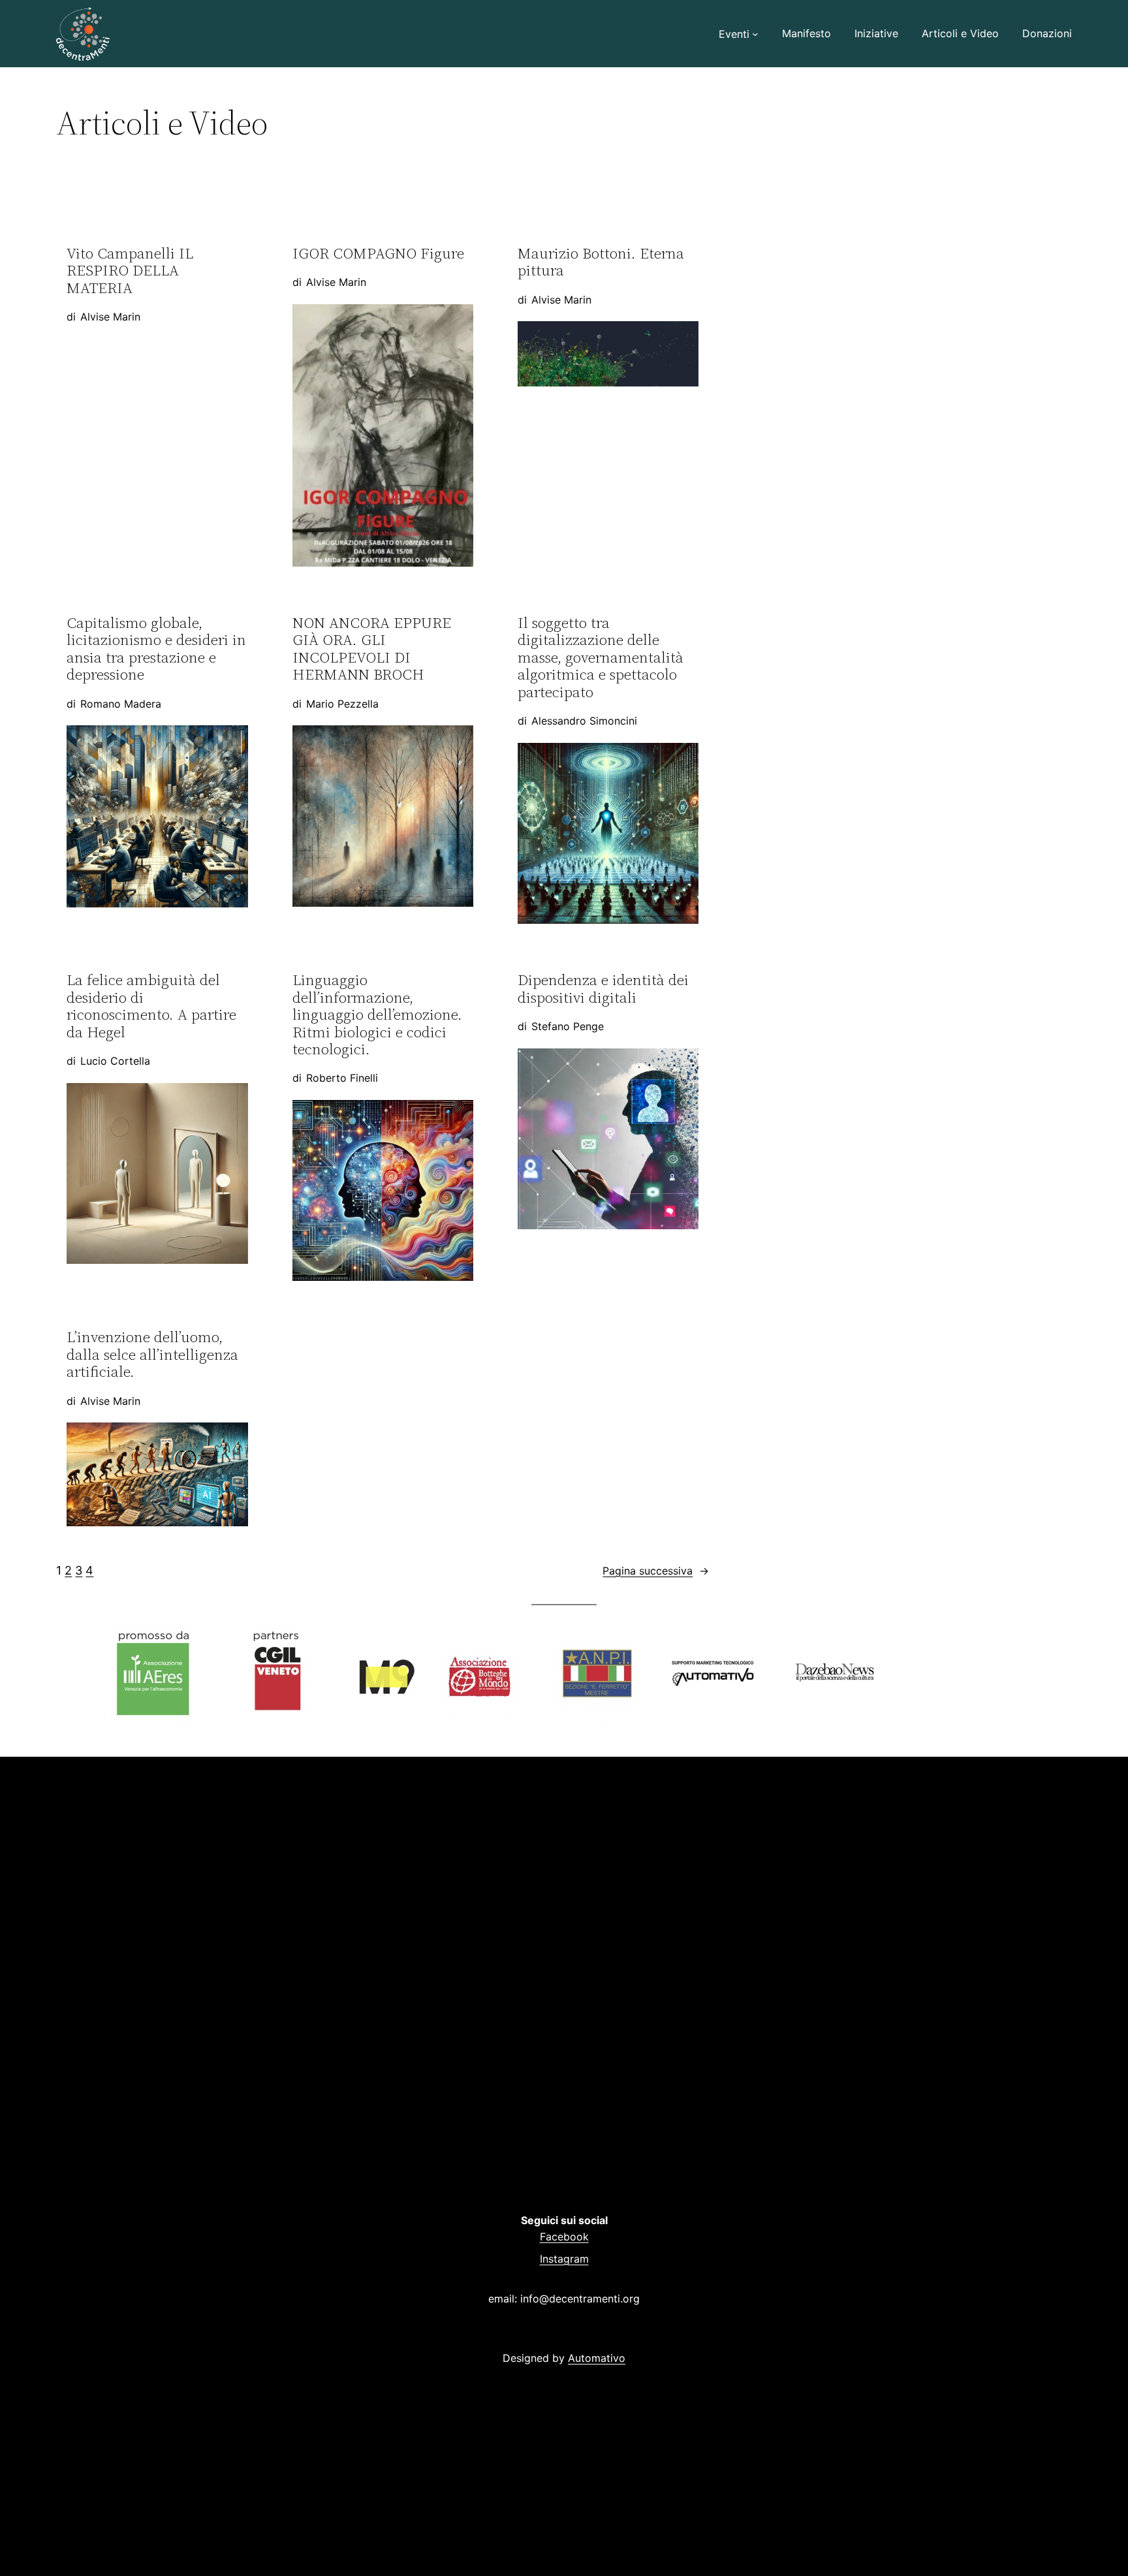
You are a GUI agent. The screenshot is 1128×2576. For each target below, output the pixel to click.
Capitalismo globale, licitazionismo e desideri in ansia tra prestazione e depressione (156, 649)
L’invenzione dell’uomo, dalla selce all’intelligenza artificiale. (152, 1354)
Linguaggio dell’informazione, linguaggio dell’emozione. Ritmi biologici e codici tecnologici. (377, 1014)
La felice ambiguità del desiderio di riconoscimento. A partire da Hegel (151, 1006)
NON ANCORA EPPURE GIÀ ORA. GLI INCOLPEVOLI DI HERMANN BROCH (372, 649)
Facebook (564, 2237)
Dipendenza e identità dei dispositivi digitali (603, 989)
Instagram (564, 2259)
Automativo (597, 2358)
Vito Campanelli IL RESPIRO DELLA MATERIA (130, 271)
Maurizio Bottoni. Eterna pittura (601, 262)
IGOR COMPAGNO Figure (378, 253)
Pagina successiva (656, 1571)
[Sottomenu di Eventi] (755, 34)
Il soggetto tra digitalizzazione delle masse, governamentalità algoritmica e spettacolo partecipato (601, 657)
